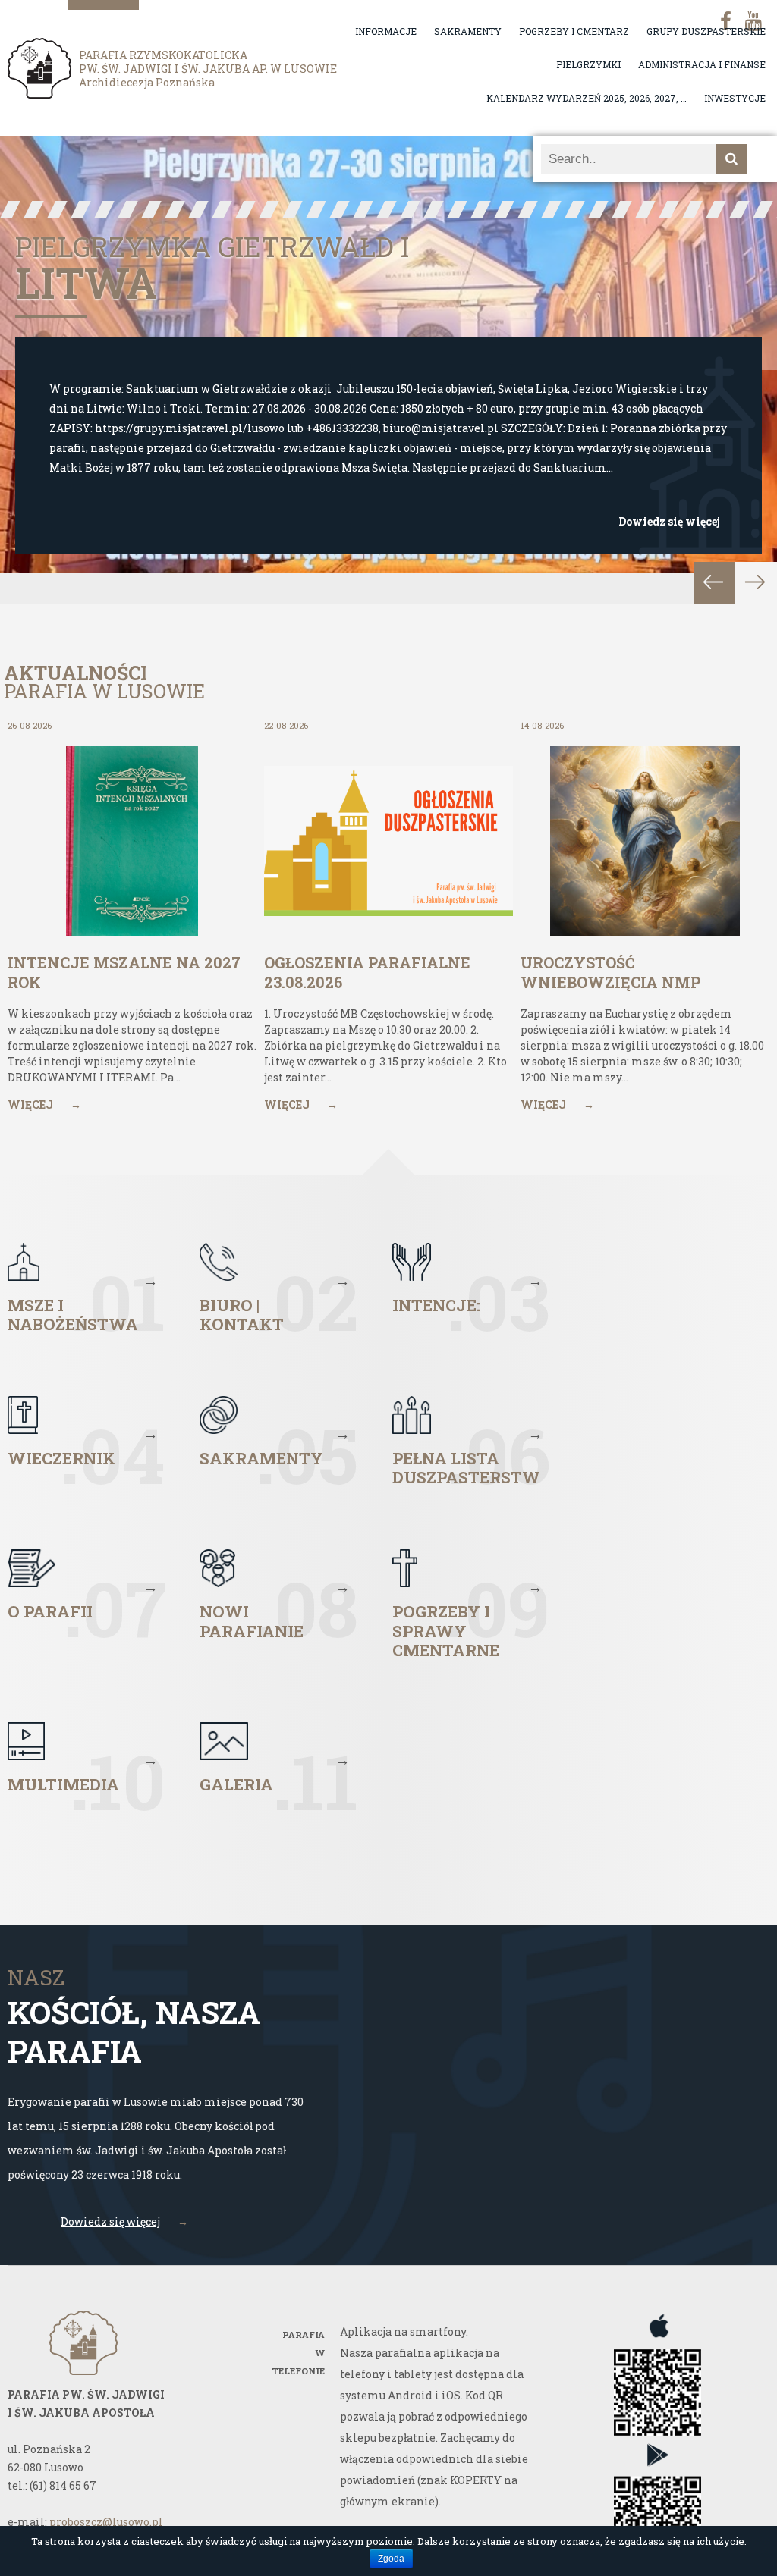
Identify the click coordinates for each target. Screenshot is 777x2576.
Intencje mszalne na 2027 (210, 271)
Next (756, 583)
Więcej (44, 1104)
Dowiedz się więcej (669, 521)
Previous (714, 583)
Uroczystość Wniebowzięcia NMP (610, 972)
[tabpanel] (388, 370)
